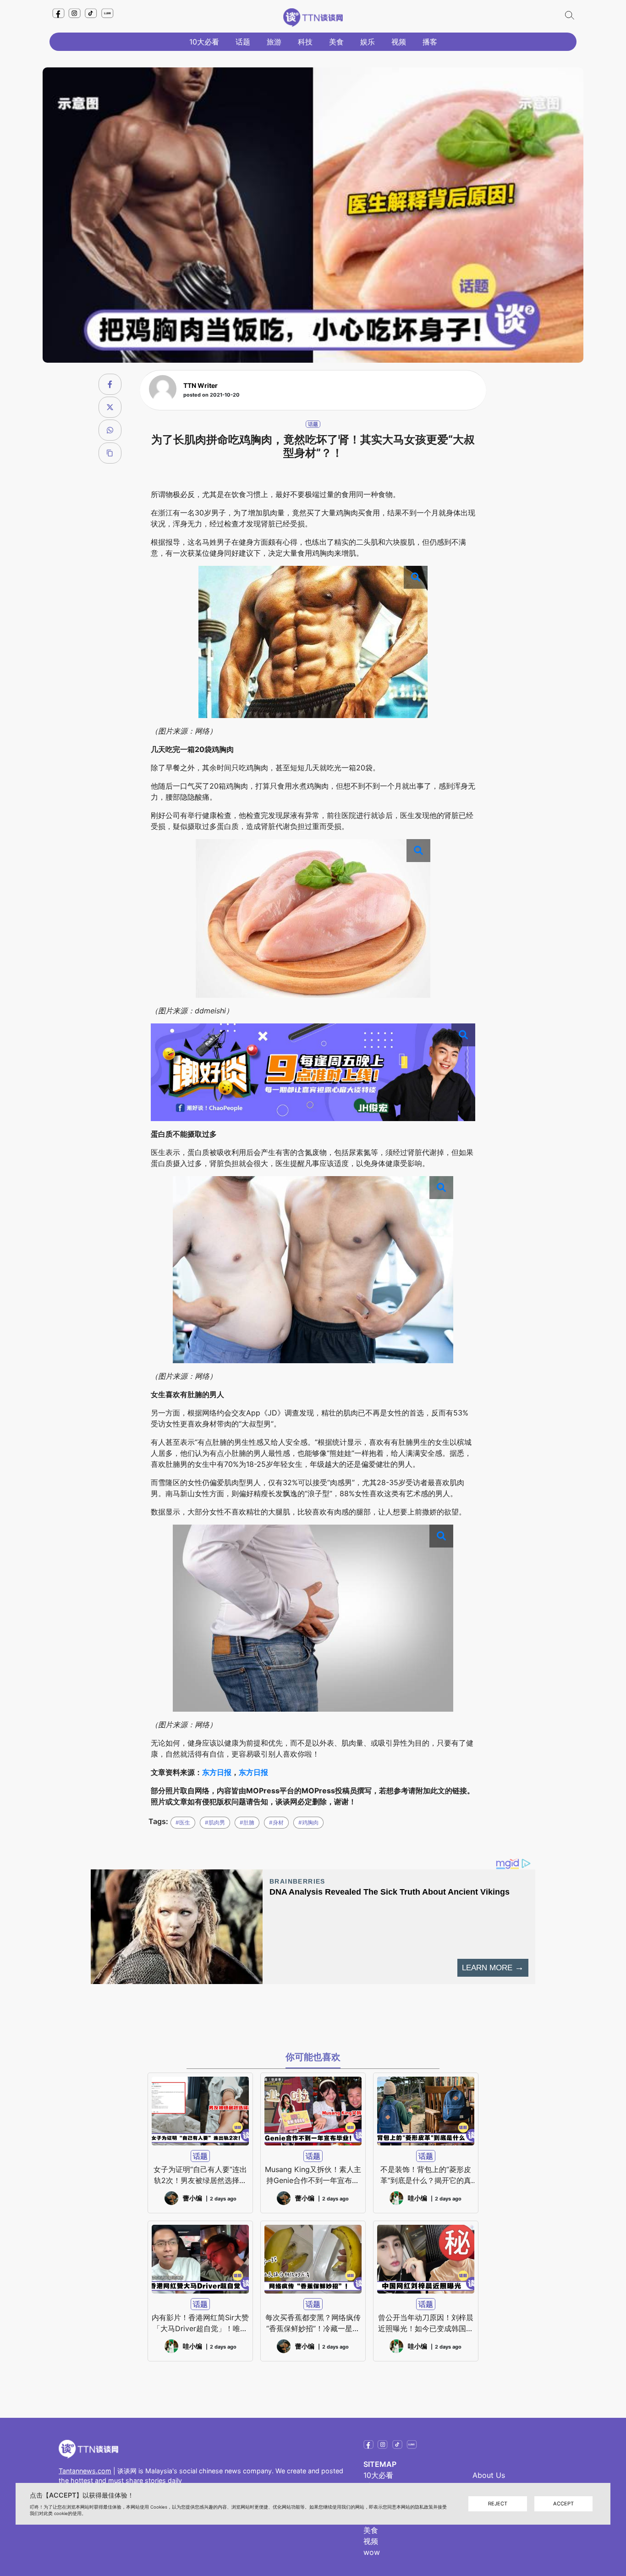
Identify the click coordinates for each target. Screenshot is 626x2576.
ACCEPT (563, 2504)
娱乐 (368, 42)
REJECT (498, 2504)
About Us (489, 2475)
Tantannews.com (85, 2471)
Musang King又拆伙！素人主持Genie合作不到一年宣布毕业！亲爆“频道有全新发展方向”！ (313, 2175)
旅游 (274, 42)
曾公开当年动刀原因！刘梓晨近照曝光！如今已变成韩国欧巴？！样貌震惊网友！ (426, 2323)
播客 (430, 42)
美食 (336, 42)
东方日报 (217, 1772)
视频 (399, 42)
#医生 (183, 1822)
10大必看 (204, 42)
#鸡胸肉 (308, 1822)
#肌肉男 (215, 1822)
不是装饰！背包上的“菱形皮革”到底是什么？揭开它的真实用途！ (426, 2175)
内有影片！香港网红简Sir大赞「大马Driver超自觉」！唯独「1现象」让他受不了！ (200, 2323)
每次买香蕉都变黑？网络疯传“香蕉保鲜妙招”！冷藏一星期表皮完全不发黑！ (313, 2323)
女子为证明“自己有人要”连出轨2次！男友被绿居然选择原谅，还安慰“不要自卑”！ (200, 2175)
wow (372, 2552)
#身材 (276, 1822)
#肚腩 (247, 1822)
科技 (305, 42)
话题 (243, 42)
